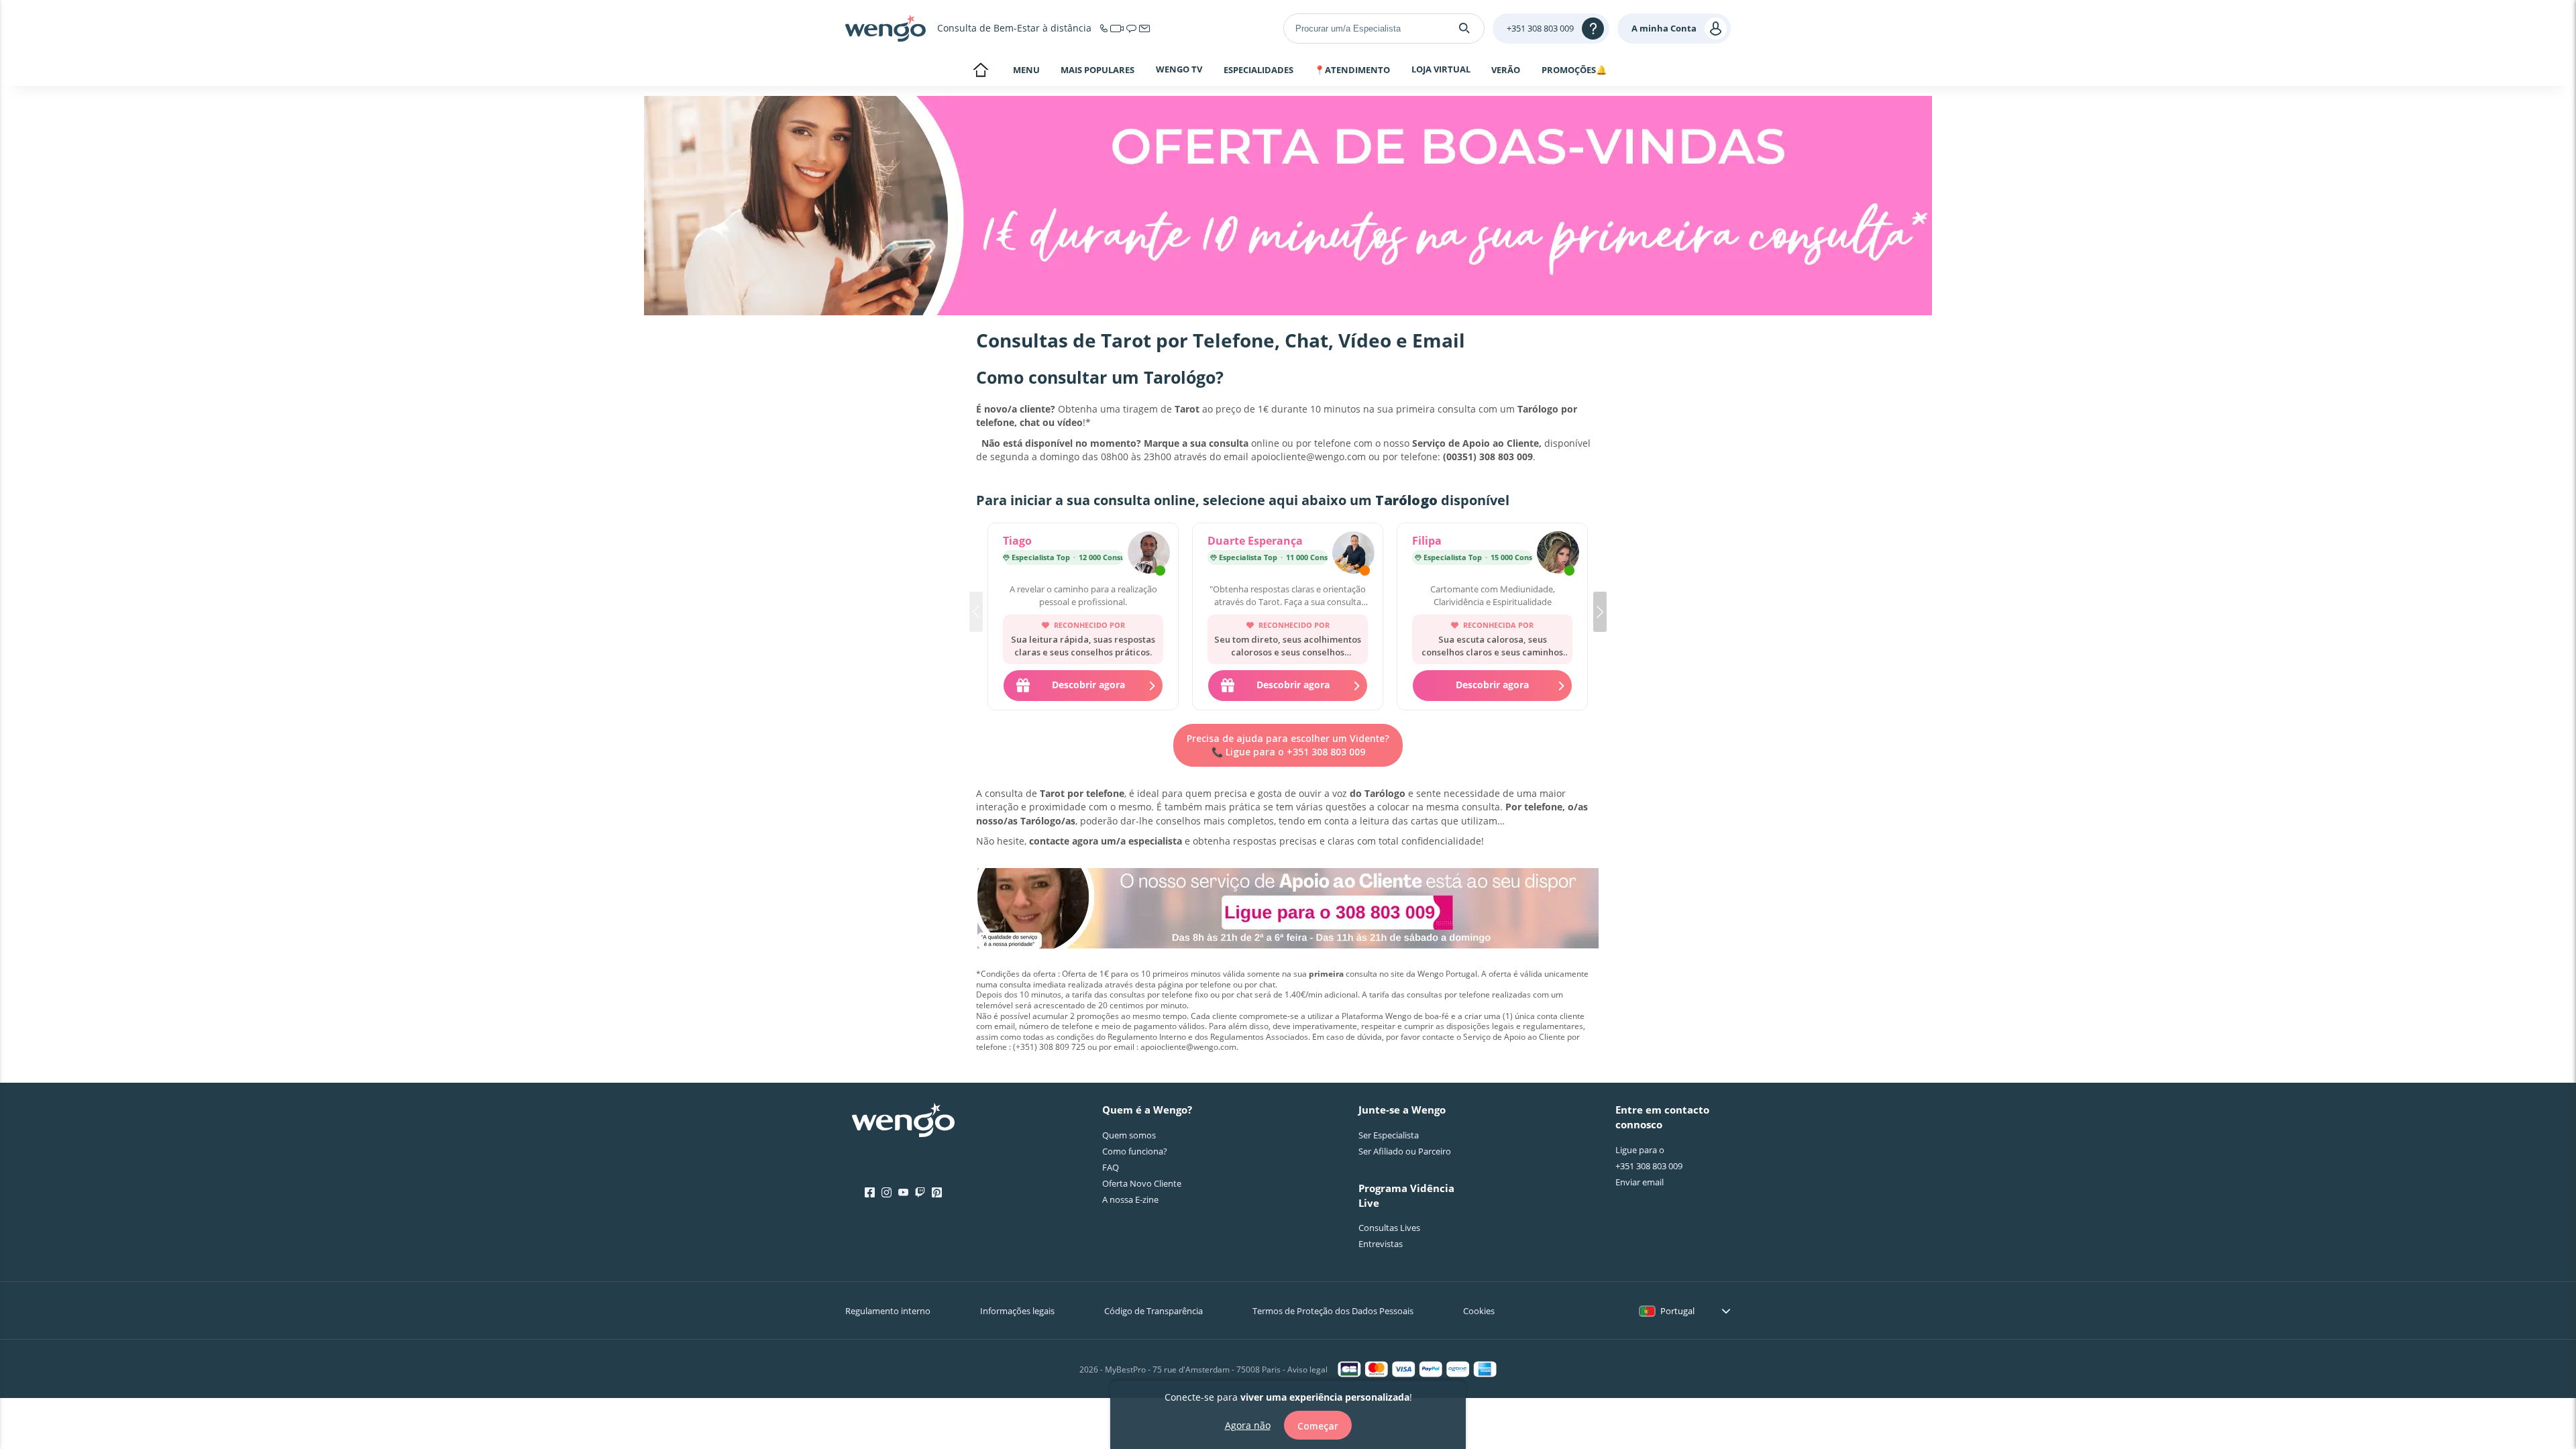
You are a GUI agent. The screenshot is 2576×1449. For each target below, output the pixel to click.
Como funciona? (1135, 1151)
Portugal (1677, 1311)
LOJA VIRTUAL (1441, 69)
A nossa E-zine (1130, 1199)
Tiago (1017, 541)
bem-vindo (980, 71)
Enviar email (1640, 1182)
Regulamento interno (888, 1311)
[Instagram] (887, 1193)
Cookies (1479, 1311)
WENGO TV (1179, 69)
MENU (1026, 70)
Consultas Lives (1389, 1228)
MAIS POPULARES (1097, 70)
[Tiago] (1149, 554)
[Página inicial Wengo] (903, 1122)
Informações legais (1017, 1311)
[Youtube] (903, 1193)
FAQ (1111, 1167)
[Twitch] (920, 1193)
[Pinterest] (937, 1193)
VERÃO (1506, 70)
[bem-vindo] (885, 28)
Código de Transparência (1153, 1311)
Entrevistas (1381, 1244)
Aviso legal (1307, 1370)
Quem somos (1129, 1135)
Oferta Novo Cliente (1142, 1183)
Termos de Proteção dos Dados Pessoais (1333, 1311)
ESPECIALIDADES (1258, 70)
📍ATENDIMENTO (1352, 70)
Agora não (1248, 1424)
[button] (1600, 612)
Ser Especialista (1389, 1135)
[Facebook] (870, 1193)
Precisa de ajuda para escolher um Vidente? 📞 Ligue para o (1288, 745)
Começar (1318, 1425)
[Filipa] (1558, 554)
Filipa (1427, 541)
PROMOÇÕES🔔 (1574, 70)
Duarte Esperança (1255, 541)
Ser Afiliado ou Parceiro (1405, 1151)
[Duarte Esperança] (1353, 554)
